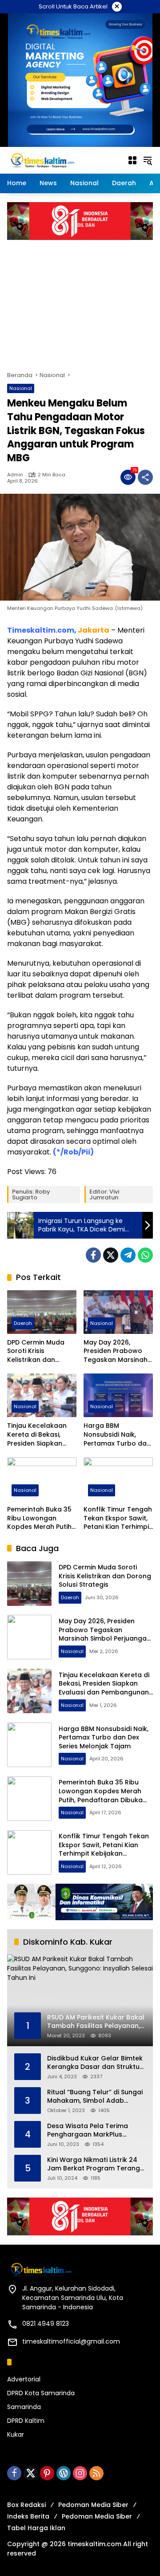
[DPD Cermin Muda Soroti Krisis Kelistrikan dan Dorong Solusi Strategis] (42, 1312)
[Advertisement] (80, 301)
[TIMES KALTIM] (63, 160)
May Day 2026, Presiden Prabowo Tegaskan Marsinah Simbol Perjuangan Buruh (116, 1351)
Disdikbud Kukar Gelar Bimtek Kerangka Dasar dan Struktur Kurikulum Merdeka (95, 2063)
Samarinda (24, 2407)
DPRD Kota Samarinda (41, 2393)
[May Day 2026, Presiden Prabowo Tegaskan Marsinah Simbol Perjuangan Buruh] (118, 1312)
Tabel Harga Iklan (36, 2528)
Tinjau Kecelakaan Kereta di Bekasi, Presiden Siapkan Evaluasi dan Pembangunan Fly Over (37, 1435)
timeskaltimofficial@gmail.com (71, 2341)
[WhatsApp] (145, 1255)
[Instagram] (80, 2473)
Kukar (16, 2434)
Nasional (21, 388)
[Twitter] (111, 1255)
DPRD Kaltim (26, 2421)
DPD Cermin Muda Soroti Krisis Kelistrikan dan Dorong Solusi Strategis (36, 1351)
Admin (15, 475)
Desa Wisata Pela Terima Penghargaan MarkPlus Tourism (88, 2131)
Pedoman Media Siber (93, 2505)
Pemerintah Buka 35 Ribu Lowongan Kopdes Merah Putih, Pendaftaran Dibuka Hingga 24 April (40, 1518)
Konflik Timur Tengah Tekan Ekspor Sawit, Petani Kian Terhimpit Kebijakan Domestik (118, 1518)
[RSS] (96, 2473)
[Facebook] (93, 1255)
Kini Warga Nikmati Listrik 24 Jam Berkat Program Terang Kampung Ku (94, 2164)
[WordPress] (64, 2473)
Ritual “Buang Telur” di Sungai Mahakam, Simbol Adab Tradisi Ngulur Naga (95, 2097)
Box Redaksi (26, 2505)
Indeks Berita (28, 2516)
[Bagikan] (145, 477)
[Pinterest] (47, 2473)
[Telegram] (128, 1255)
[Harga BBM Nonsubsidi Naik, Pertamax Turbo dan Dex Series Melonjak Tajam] (118, 1395)
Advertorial (24, 2379)
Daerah (23, 1323)
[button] (148, 160)
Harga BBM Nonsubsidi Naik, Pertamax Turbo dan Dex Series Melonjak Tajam (117, 1435)
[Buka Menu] (132, 160)
